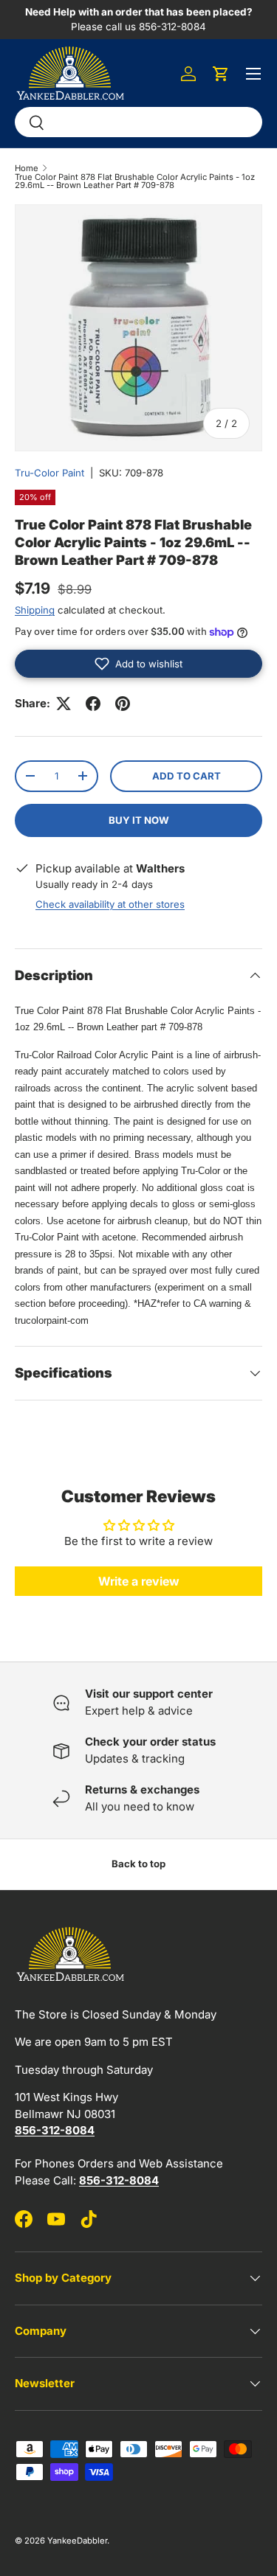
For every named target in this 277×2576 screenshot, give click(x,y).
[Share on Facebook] (93, 704)
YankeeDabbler (77, 2541)
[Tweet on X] (64, 704)
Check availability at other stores (110, 904)
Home (27, 169)
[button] (221, 74)
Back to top (138, 1864)
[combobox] (138, 122)
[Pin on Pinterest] (123, 704)
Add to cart (187, 776)
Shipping (35, 610)
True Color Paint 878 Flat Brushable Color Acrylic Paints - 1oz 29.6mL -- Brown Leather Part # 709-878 (135, 182)
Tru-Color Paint (49, 473)
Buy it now (139, 820)
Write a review (139, 1581)
